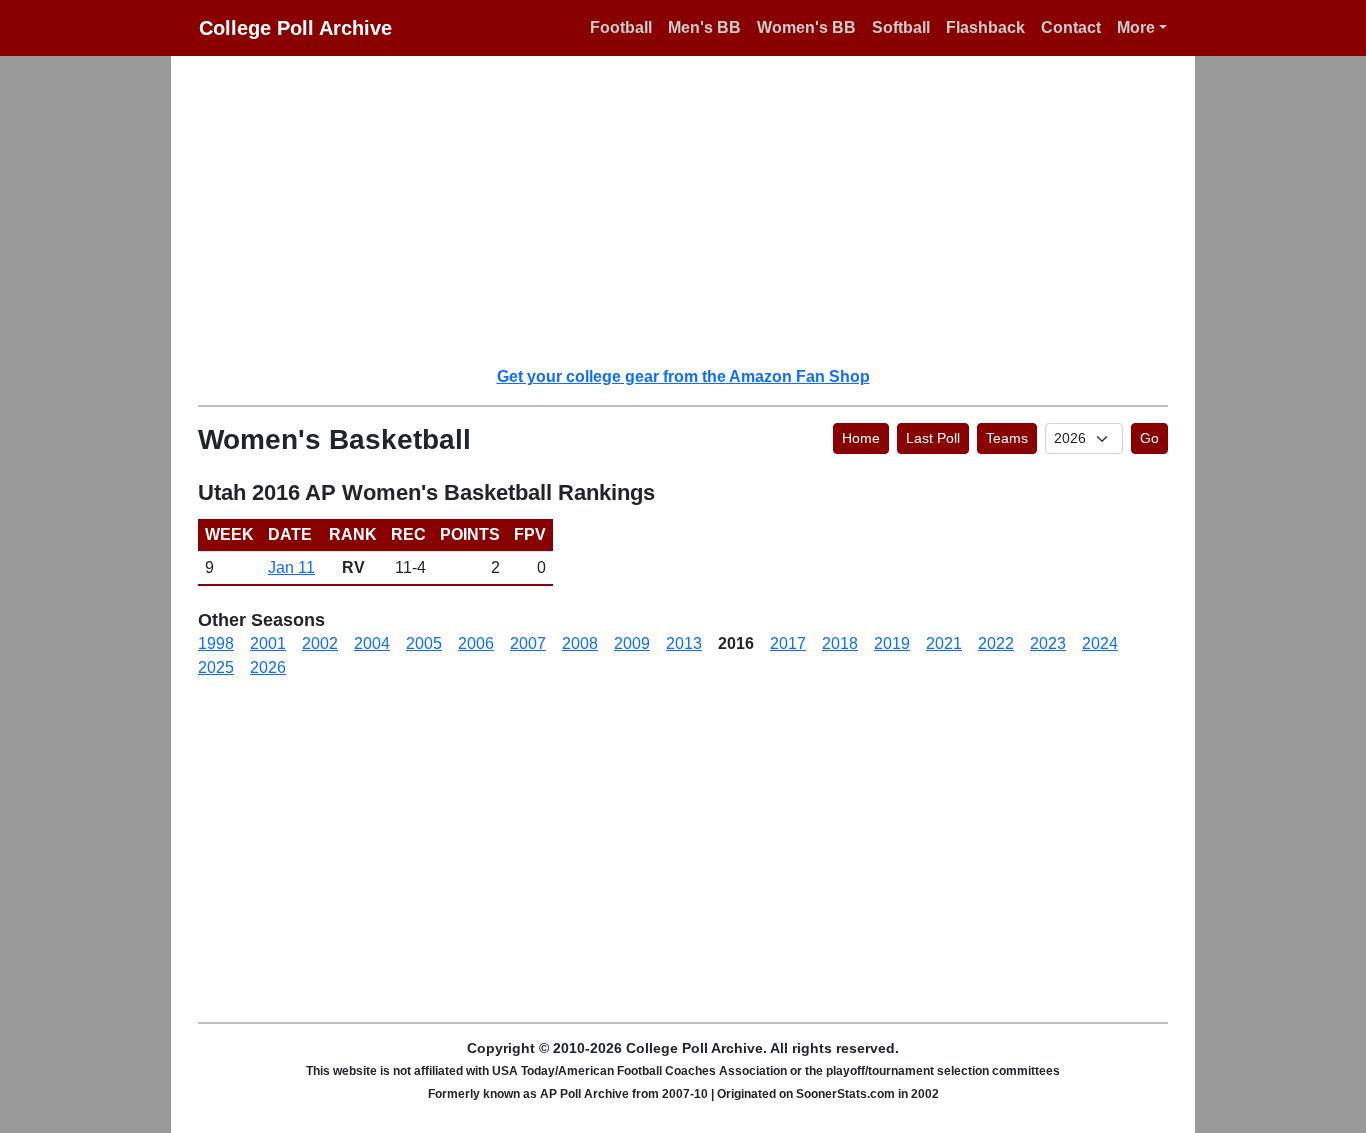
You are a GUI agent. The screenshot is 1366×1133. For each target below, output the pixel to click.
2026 (268, 667)
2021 (944, 643)
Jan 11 (291, 567)
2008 (580, 643)
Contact (1071, 27)
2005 (424, 643)
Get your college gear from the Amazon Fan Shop (683, 376)
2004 (372, 643)
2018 (840, 643)
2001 (268, 643)
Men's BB (704, 27)
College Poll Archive (295, 28)
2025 (216, 667)
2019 (892, 643)
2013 (684, 643)
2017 (788, 643)
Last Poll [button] (933, 438)
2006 (476, 643)
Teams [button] (1007, 438)
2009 (632, 643)
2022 (996, 643)
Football (621, 27)
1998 (216, 643)
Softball (901, 27)
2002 (320, 643)
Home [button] (861, 438)
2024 (1100, 643)
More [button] (1136, 27)
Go (1149, 438)
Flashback (985, 27)
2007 (528, 643)
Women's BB (806, 27)
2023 (1048, 643)
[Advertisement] (695, 210)
